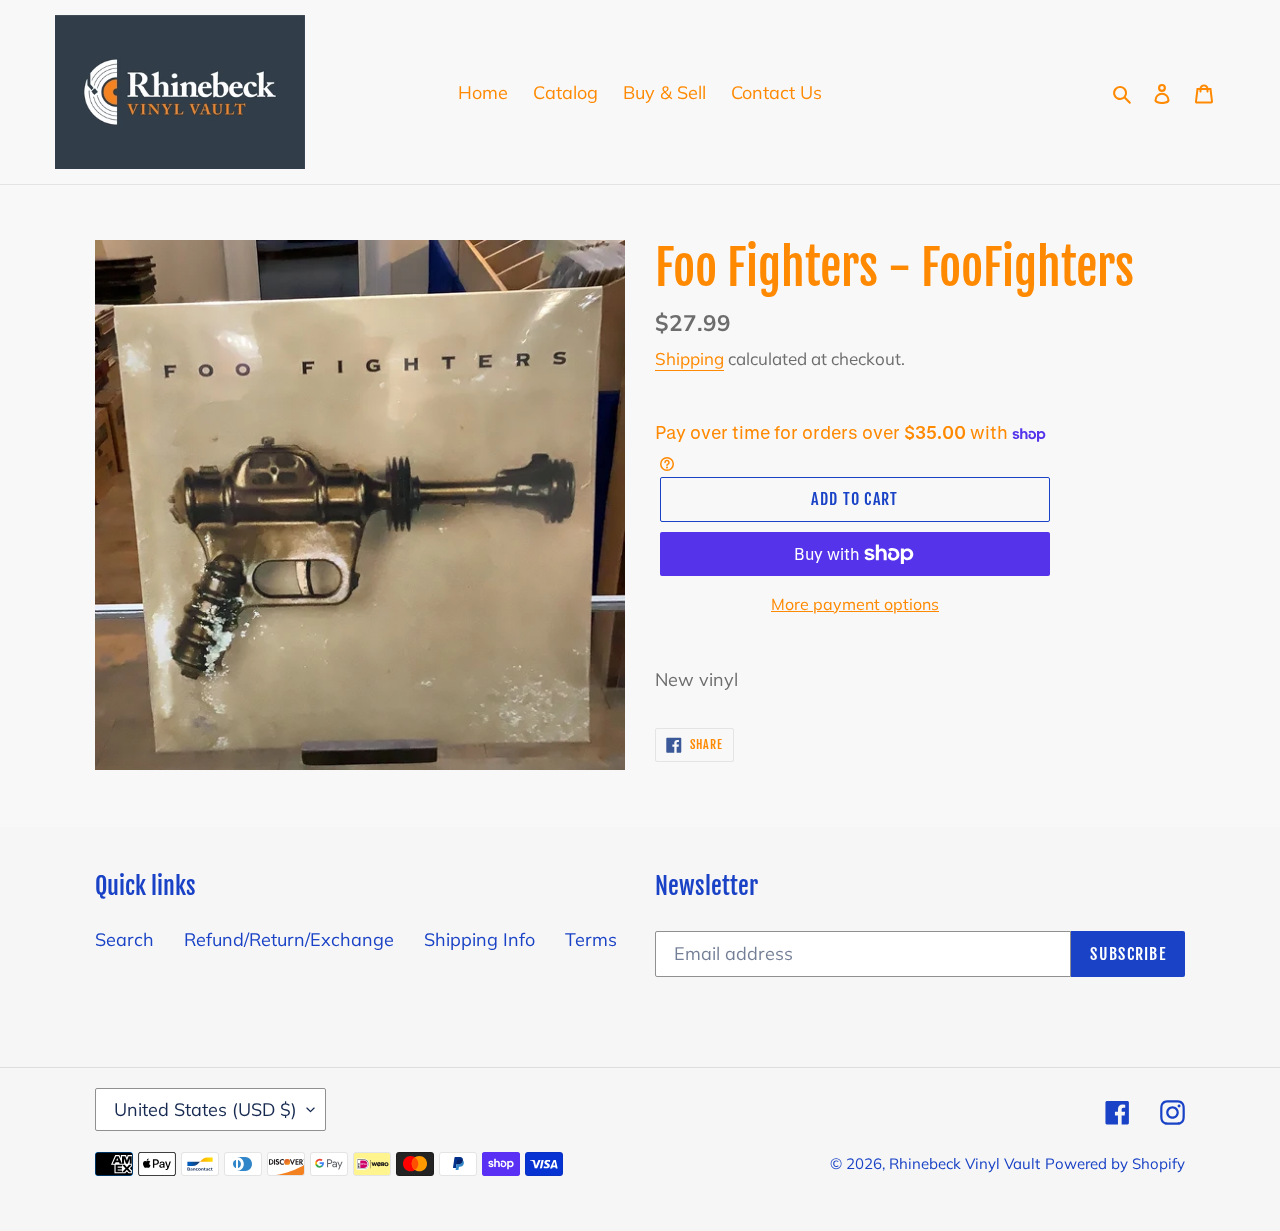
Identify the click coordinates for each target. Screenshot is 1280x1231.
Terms (591, 939)
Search (124, 939)
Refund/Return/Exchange (289, 939)
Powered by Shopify (1115, 1163)
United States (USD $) (205, 1109)
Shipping (689, 358)
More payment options (855, 604)
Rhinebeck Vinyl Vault (964, 1163)
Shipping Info (479, 939)
